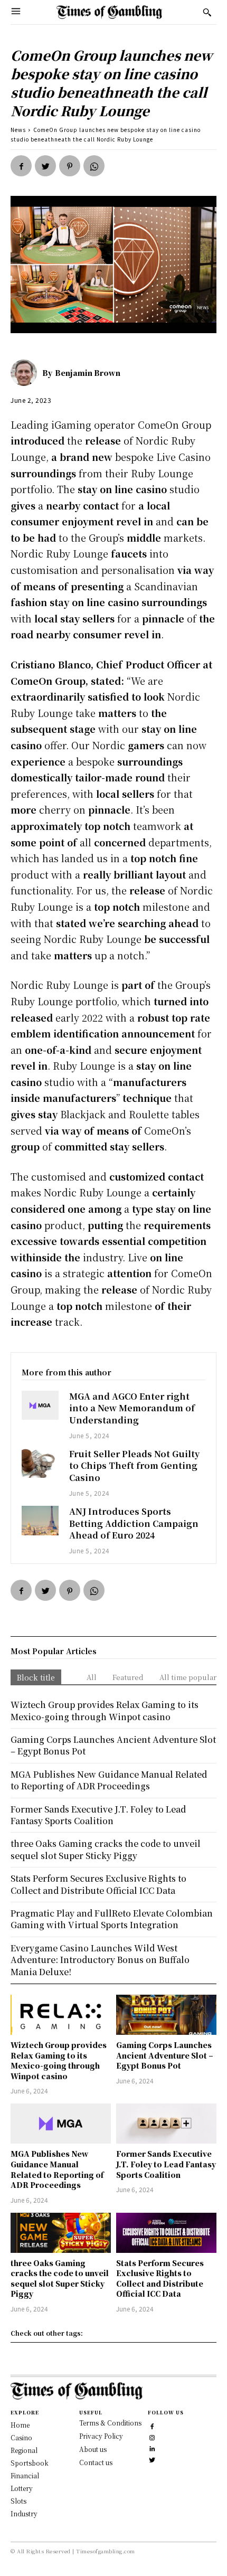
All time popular (188, 1677)
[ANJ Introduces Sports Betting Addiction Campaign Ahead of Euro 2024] (40, 1521)
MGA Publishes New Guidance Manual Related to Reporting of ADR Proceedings (57, 2169)
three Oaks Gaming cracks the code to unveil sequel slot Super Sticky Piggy (60, 2278)
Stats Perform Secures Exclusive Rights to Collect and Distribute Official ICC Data (160, 2278)
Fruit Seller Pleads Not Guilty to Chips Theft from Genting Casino (134, 1466)
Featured (128, 1677)
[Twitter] (45, 166)
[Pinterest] (70, 166)
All (92, 1677)
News (18, 130)
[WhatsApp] (94, 166)
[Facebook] (21, 166)
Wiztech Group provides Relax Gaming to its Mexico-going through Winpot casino (59, 2060)
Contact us (96, 2462)
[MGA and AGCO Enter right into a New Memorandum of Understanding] (40, 1405)
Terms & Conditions (110, 2423)
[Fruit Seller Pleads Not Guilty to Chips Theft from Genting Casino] (40, 1463)
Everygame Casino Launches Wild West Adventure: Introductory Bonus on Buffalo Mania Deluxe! (100, 1960)
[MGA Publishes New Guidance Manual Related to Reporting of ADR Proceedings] (61, 2124)
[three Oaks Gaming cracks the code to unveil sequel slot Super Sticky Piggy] (61, 2233)
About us (93, 2449)
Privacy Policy (101, 2436)
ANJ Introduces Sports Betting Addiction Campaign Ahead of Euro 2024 (134, 1523)
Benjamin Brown (88, 373)
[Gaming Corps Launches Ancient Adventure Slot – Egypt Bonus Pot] (166, 2015)
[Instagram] (152, 2436)
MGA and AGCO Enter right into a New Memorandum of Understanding (132, 1408)
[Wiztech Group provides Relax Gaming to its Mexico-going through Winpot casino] (61, 2015)
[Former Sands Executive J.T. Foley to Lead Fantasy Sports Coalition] (166, 2124)
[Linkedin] (152, 2447)
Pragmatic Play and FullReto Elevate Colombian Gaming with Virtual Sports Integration (112, 1919)
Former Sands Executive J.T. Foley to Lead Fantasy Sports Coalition (166, 2164)
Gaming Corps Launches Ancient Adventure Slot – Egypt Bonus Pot (165, 2055)
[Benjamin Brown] (26, 373)
